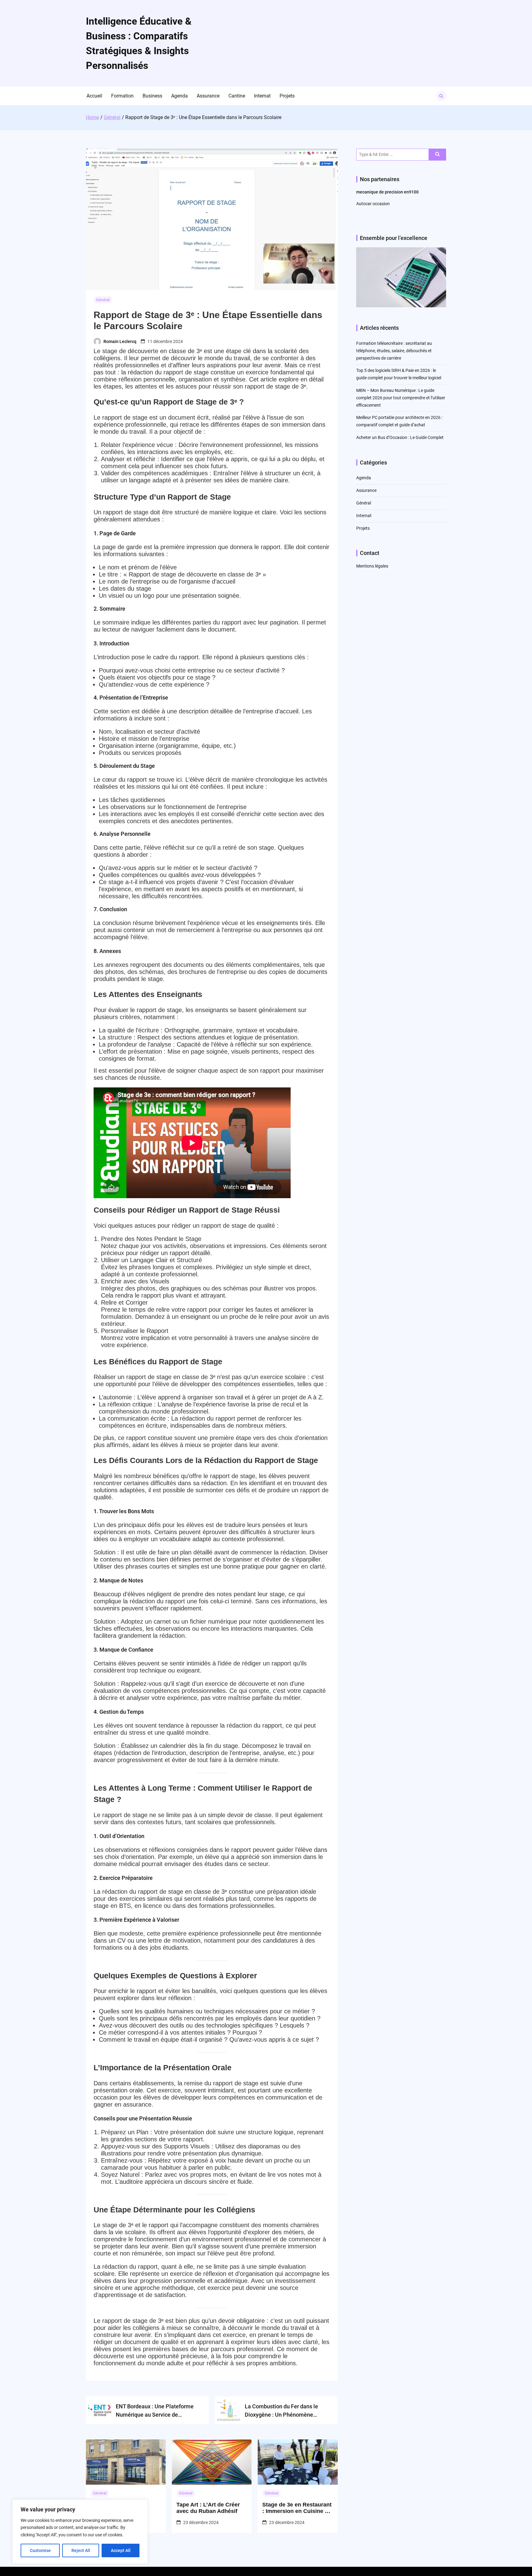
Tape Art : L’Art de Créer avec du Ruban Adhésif (208, 2508)
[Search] (437, 155)
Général (103, 300)
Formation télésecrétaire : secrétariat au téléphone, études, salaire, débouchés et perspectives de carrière (394, 351)
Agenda (179, 96)
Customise (40, 2550)
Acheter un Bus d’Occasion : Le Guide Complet (400, 437)
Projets (287, 96)
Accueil (94, 96)
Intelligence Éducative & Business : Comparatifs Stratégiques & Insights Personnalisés (139, 43)
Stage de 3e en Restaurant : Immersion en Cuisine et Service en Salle (297, 2508)
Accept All (121, 2550)
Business (152, 96)
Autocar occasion (373, 204)
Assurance (208, 96)
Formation (122, 96)
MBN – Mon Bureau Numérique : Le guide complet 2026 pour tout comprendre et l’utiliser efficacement (401, 398)
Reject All (81, 2550)
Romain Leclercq (120, 341)
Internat (262, 96)
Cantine (237, 96)
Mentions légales (372, 566)
